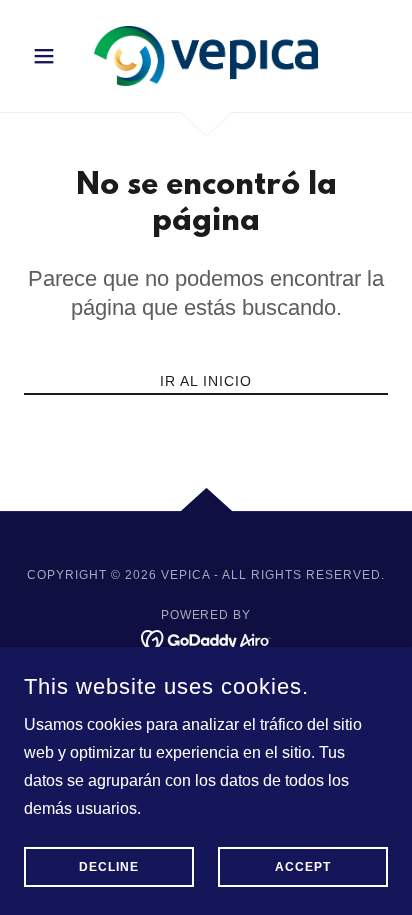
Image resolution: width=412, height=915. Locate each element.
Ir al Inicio (206, 381)
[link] (206, 56)
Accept (303, 867)
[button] (51, 56)
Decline (109, 867)
